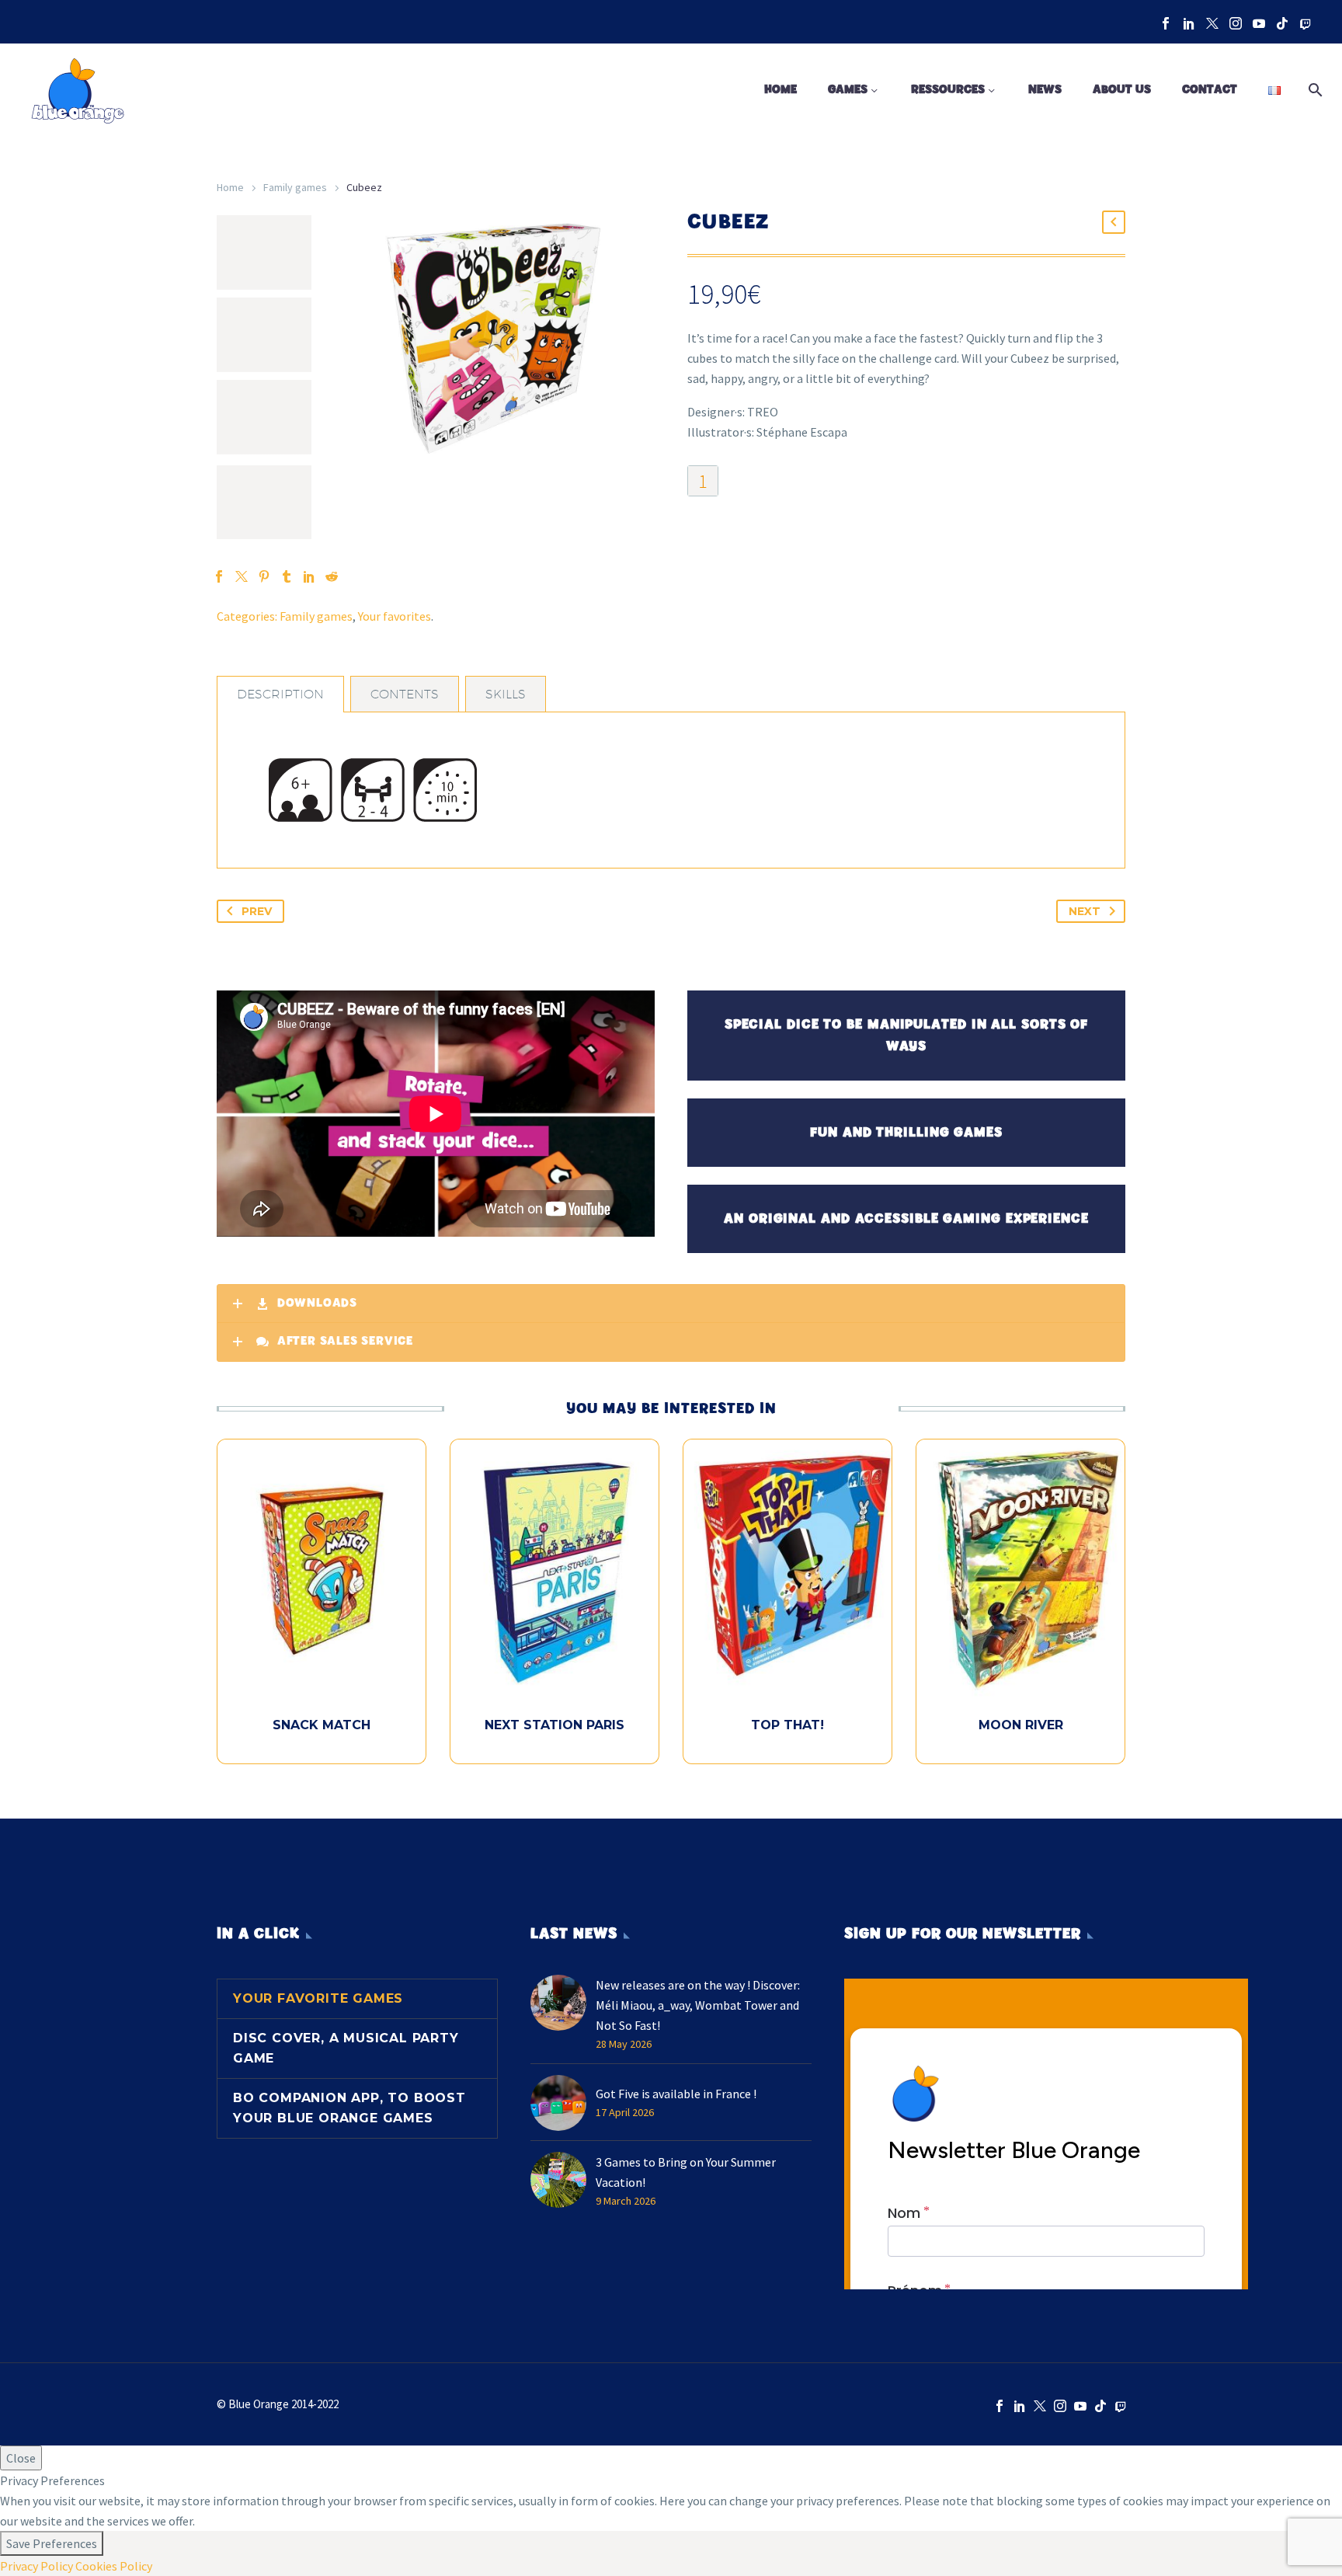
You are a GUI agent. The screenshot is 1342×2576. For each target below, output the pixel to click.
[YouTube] (1259, 23)
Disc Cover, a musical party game (346, 2048)
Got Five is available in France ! (676, 2094)
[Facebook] (1166, 23)
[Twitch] (1305, 23)
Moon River (1021, 1725)
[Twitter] (1212, 23)
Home (781, 90)
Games (848, 90)
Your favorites (395, 616)
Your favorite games (318, 1998)
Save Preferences (52, 2543)
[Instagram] (1236, 23)
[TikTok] (1282, 23)
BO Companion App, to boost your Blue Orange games (349, 2108)
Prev (257, 911)
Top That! (787, 1725)
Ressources (948, 90)
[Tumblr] (287, 576)
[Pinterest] (264, 576)
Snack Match (322, 1725)
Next (1085, 911)
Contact (1210, 90)
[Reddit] (332, 576)
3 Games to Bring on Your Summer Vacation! (686, 2172)
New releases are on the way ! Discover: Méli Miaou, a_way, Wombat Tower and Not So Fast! (698, 2005)
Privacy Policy (37, 2566)
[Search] (1312, 90)
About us (1122, 90)
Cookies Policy (114, 2566)
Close (21, 2458)
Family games (295, 187)
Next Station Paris (555, 1725)
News (1045, 90)
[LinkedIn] (1189, 23)
